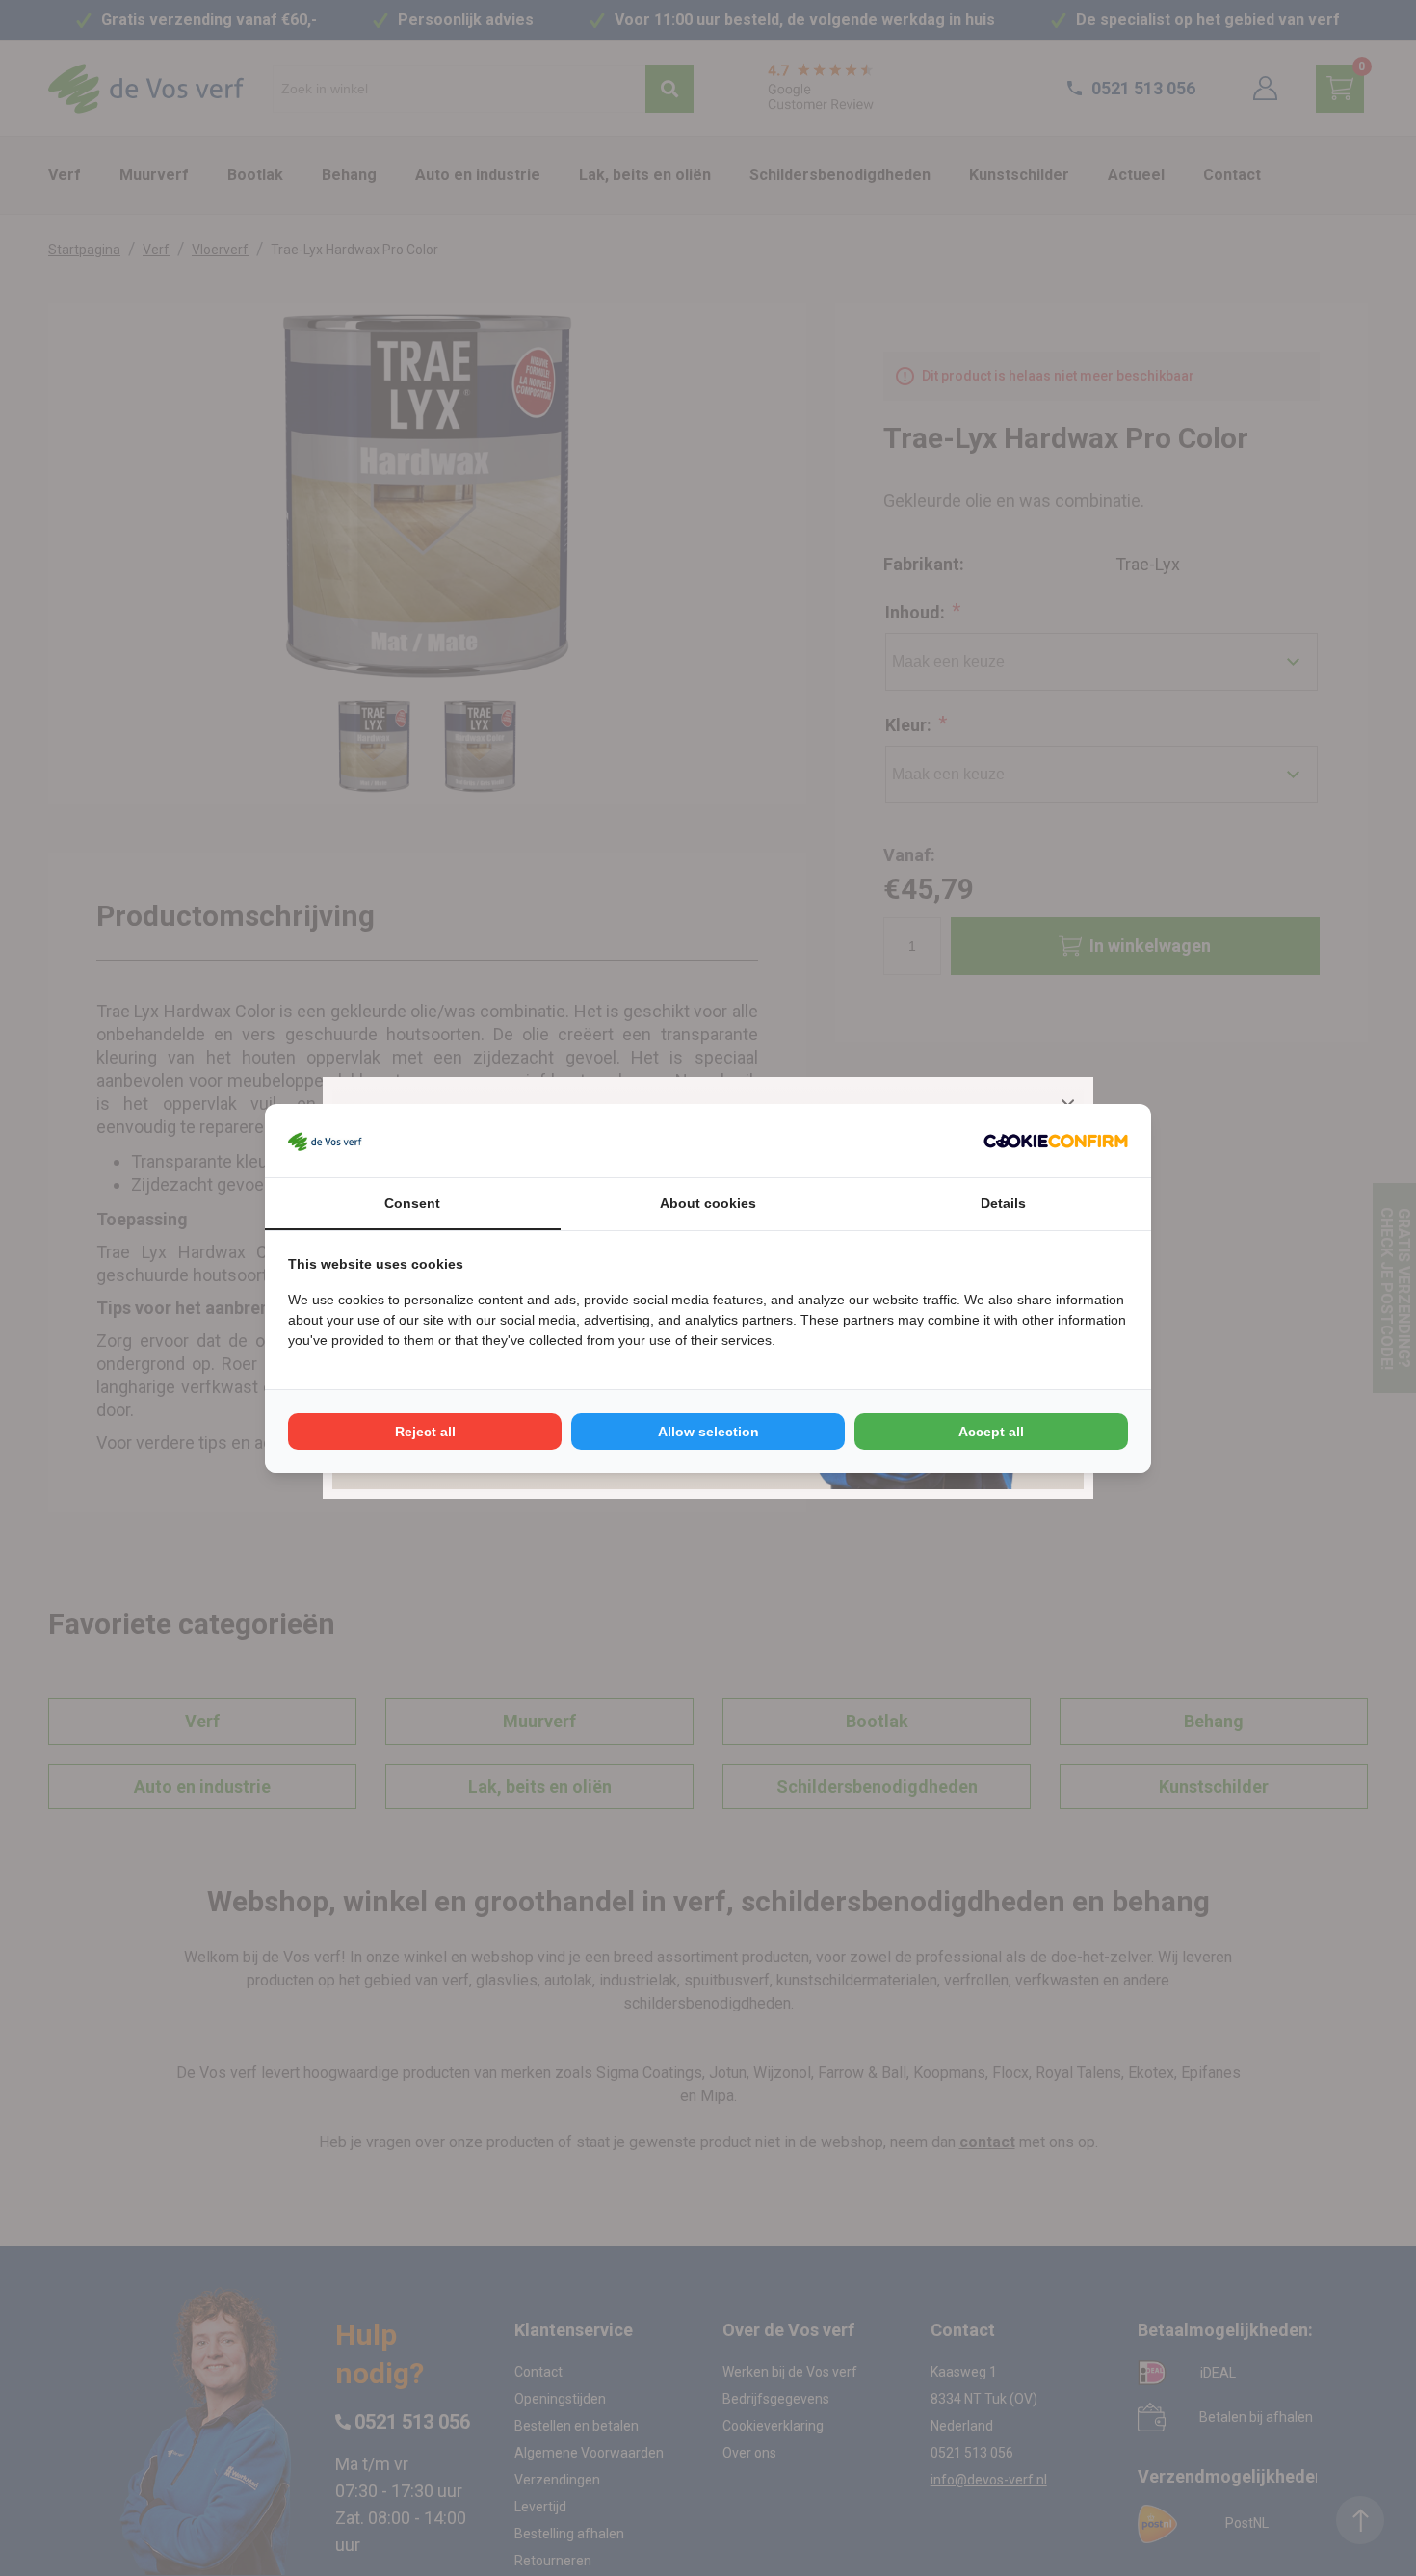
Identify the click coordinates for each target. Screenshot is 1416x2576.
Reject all (425, 1432)
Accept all (991, 1432)
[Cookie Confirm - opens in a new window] (1056, 1141)
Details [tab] (1003, 1203)
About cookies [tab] (708, 1203)
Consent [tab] (412, 1203)
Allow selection (708, 1432)
